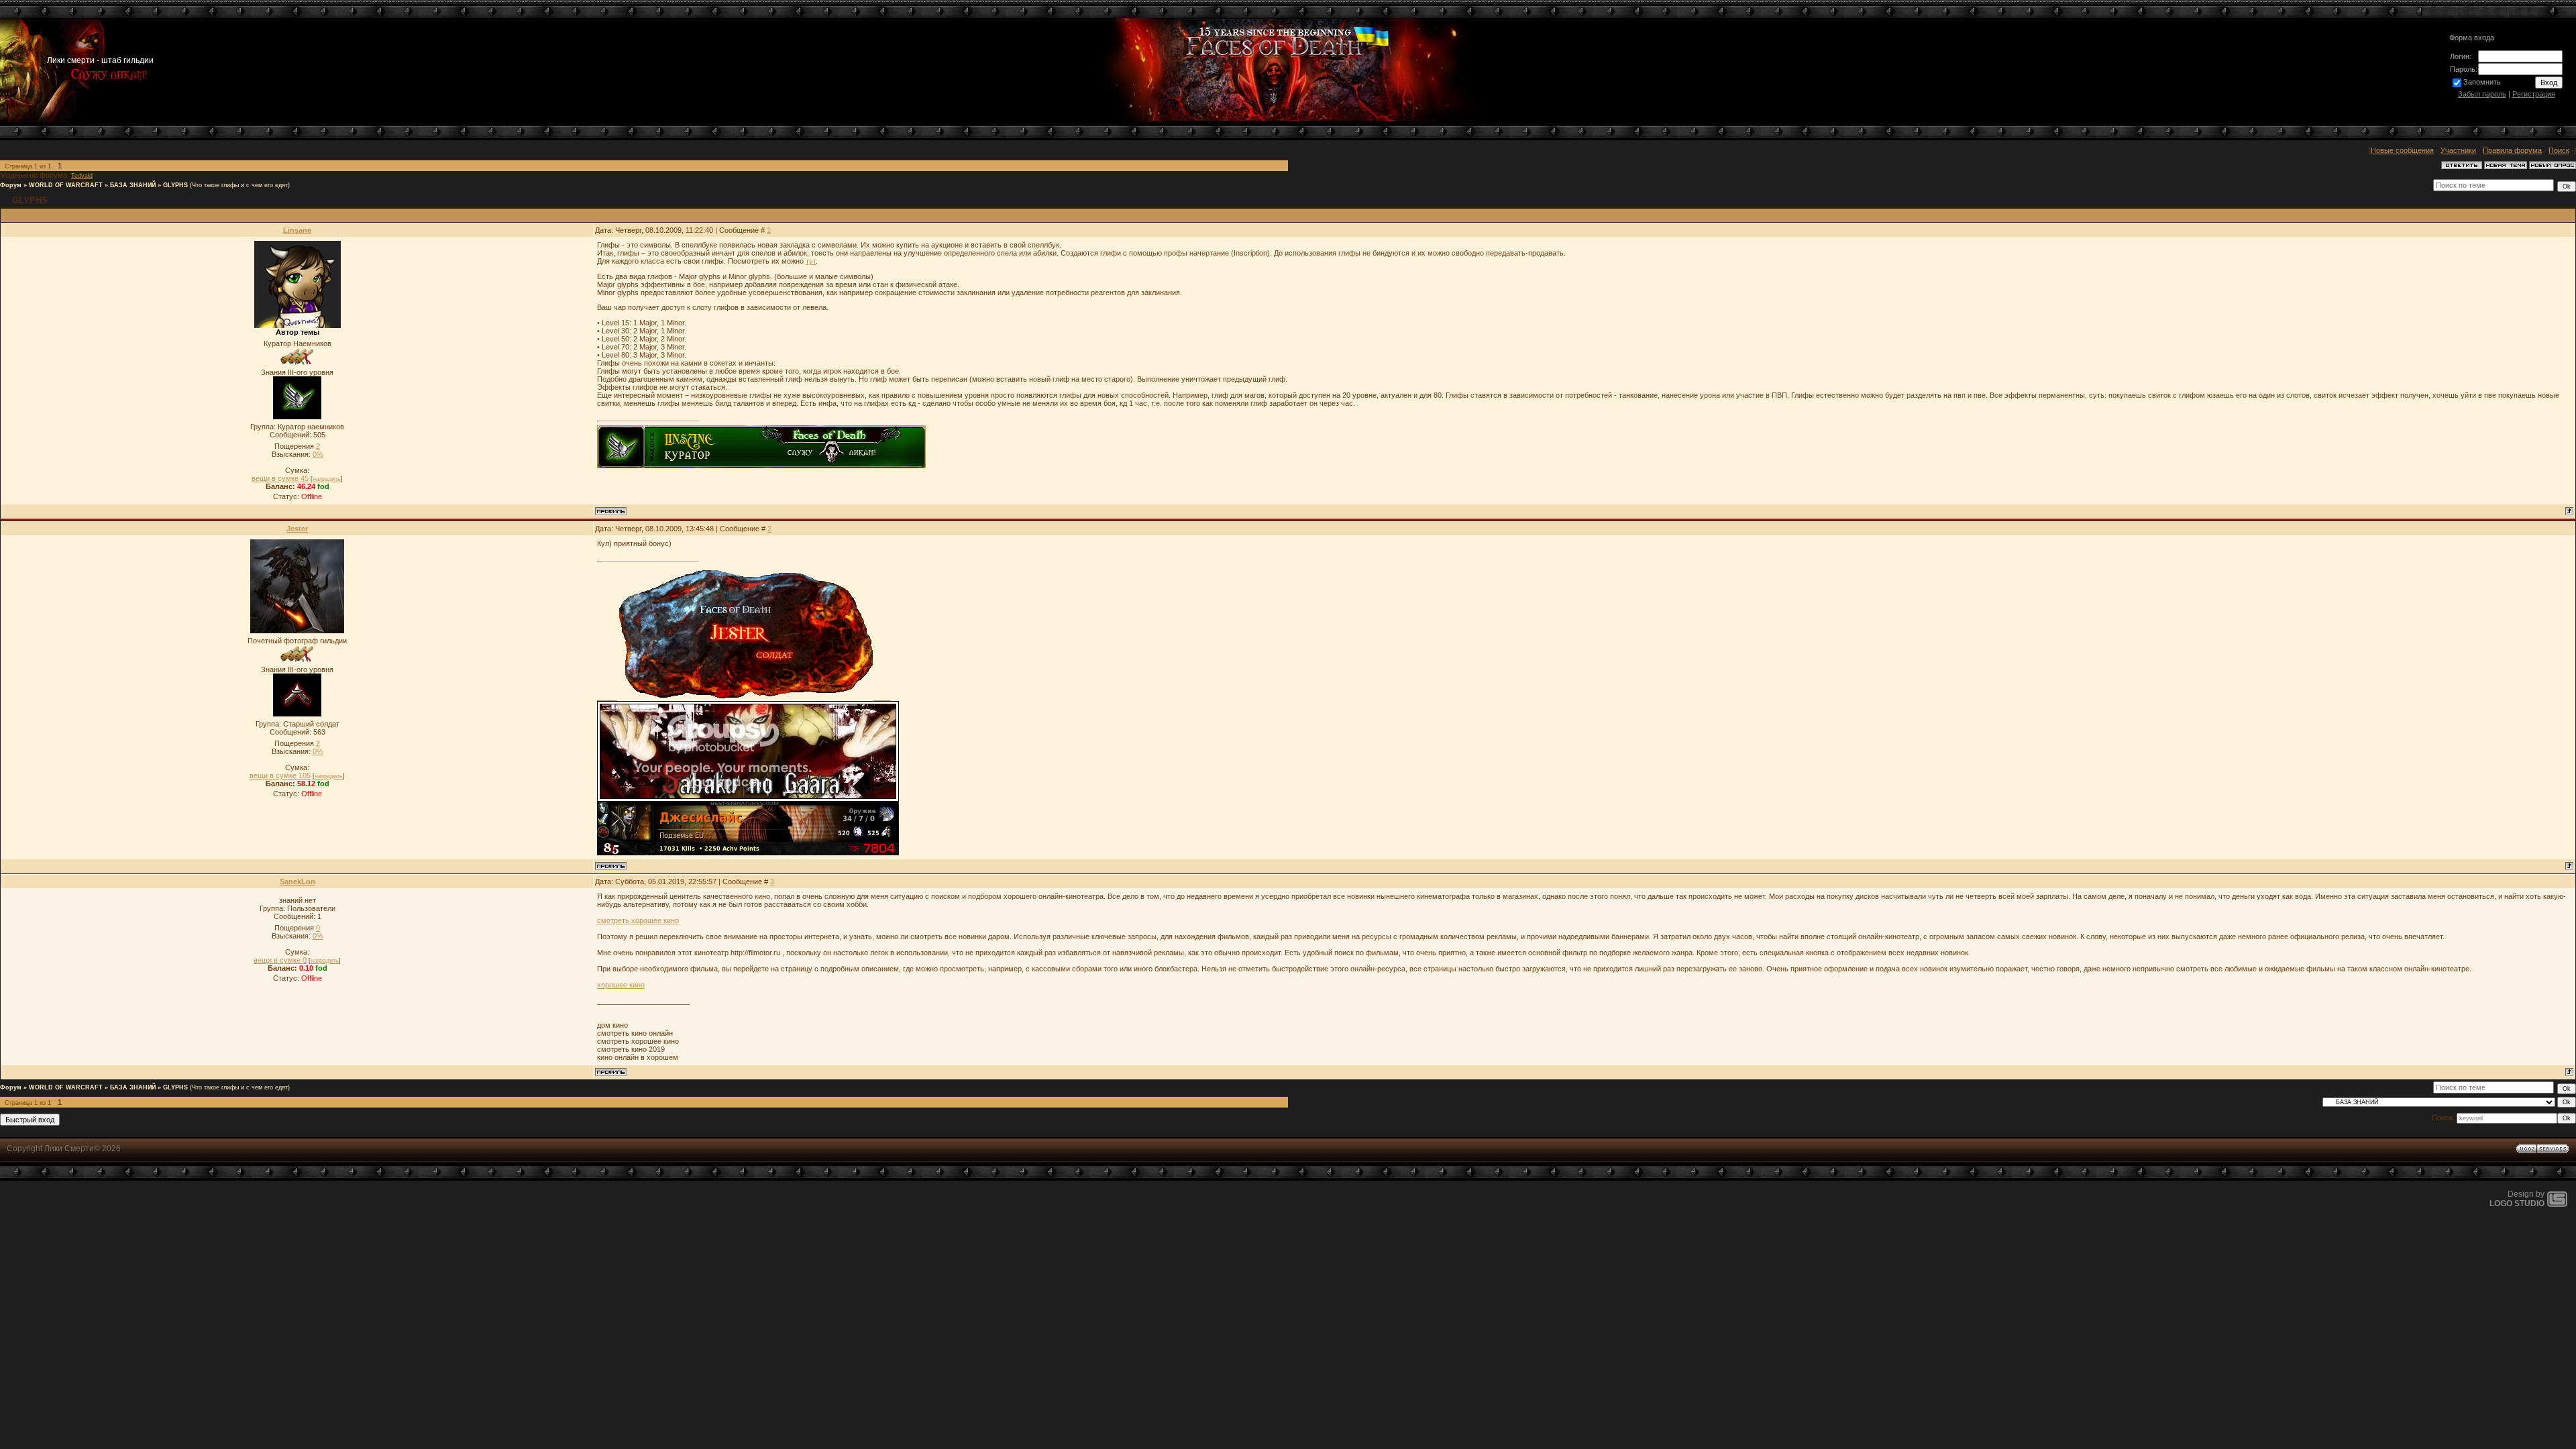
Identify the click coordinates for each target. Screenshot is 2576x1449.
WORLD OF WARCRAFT (66, 185)
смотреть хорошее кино (638, 920)
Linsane (297, 230)
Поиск (2559, 150)
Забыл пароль (2482, 94)
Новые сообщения (2402, 150)
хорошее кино (621, 985)
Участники (2458, 150)
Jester (297, 529)
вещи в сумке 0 (280, 960)
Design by (2517, 1199)
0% (318, 454)
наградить (327, 479)
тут (811, 261)
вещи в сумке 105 (280, 775)
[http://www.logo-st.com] (2557, 1204)
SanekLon (298, 881)
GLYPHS (175, 185)
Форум (11, 185)
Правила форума (2512, 150)
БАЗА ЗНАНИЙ (133, 185)
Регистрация (2534, 94)
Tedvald (82, 176)
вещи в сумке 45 (280, 478)
